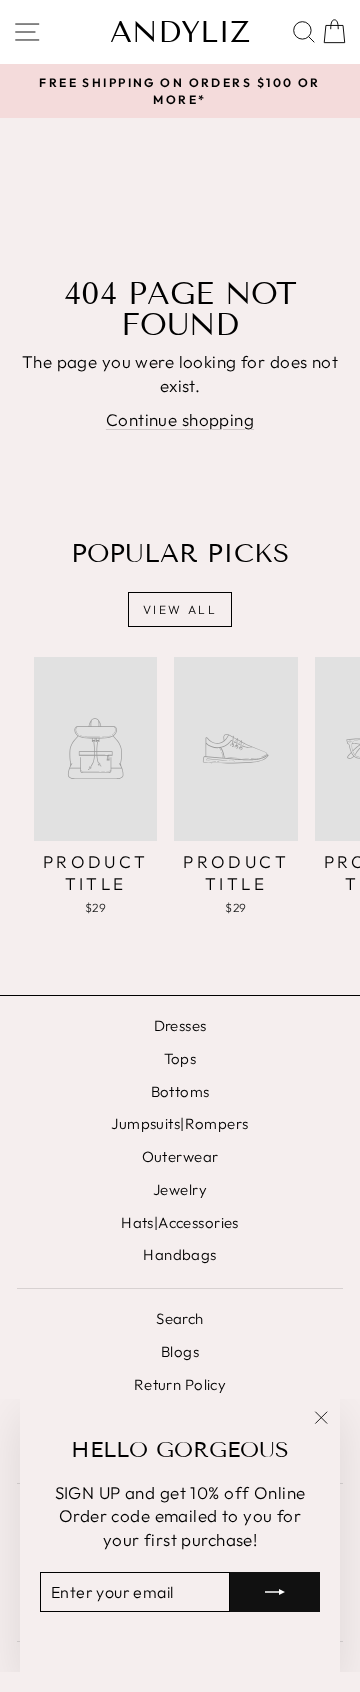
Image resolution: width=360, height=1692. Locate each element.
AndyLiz (180, 32)
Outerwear (180, 1156)
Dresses (180, 1025)
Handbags (179, 1254)
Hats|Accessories (180, 1222)
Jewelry (180, 1189)
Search (180, 1318)
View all (180, 609)
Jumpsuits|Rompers (179, 1123)
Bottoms (180, 1091)
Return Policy (180, 1384)
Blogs (180, 1351)
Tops (180, 1058)
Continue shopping (180, 419)
